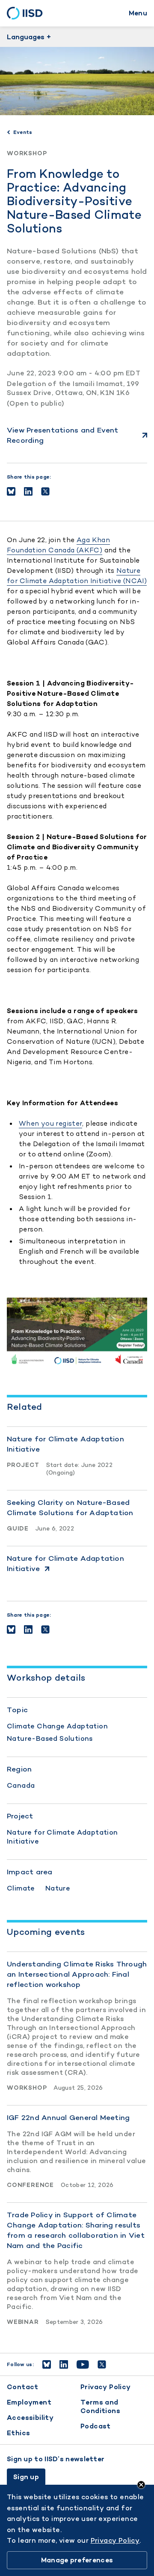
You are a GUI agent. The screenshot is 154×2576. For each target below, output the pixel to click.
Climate (21, 1888)
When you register (50, 1123)
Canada (21, 1785)
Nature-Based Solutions (50, 1738)
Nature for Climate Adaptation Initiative (62, 1837)
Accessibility (30, 2418)
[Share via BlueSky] (11, 491)
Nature (58, 1888)
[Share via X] (45, 491)
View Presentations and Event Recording (63, 435)
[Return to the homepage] (28, 13)
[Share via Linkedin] (28, 491)
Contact (23, 2387)
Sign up (26, 2477)
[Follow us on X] (102, 2364)
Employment (29, 2402)
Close (141, 2485)
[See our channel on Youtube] (83, 2364)
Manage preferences (77, 2560)
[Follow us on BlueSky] (47, 2364)
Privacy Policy (106, 2387)
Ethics (18, 2433)
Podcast (96, 2426)
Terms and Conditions (100, 2406)
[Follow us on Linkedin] (64, 2364)
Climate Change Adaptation (57, 1726)
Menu (138, 13)
